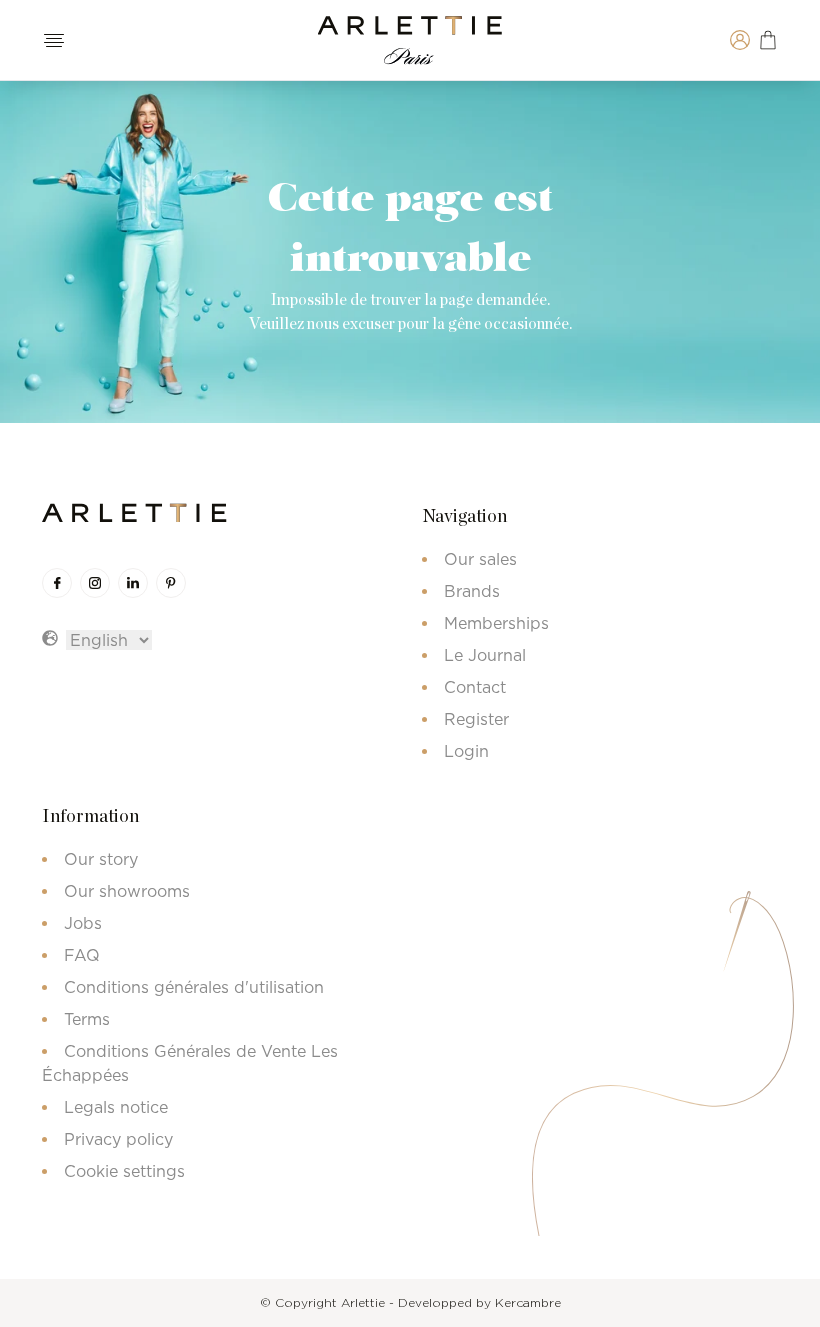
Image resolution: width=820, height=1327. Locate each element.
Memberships (496, 623)
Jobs (83, 923)
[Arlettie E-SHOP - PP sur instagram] (95, 583)
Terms (87, 1019)
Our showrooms (127, 891)
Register (476, 719)
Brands (472, 591)
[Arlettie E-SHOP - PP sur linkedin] (133, 583)
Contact (475, 687)
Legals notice (116, 1107)
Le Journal (485, 655)
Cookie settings (124, 1171)
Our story (101, 859)
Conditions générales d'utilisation (194, 987)
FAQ (82, 955)
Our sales (480, 559)
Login (466, 751)
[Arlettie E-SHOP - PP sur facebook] (57, 583)
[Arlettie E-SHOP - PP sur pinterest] (171, 583)
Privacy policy (118, 1139)
